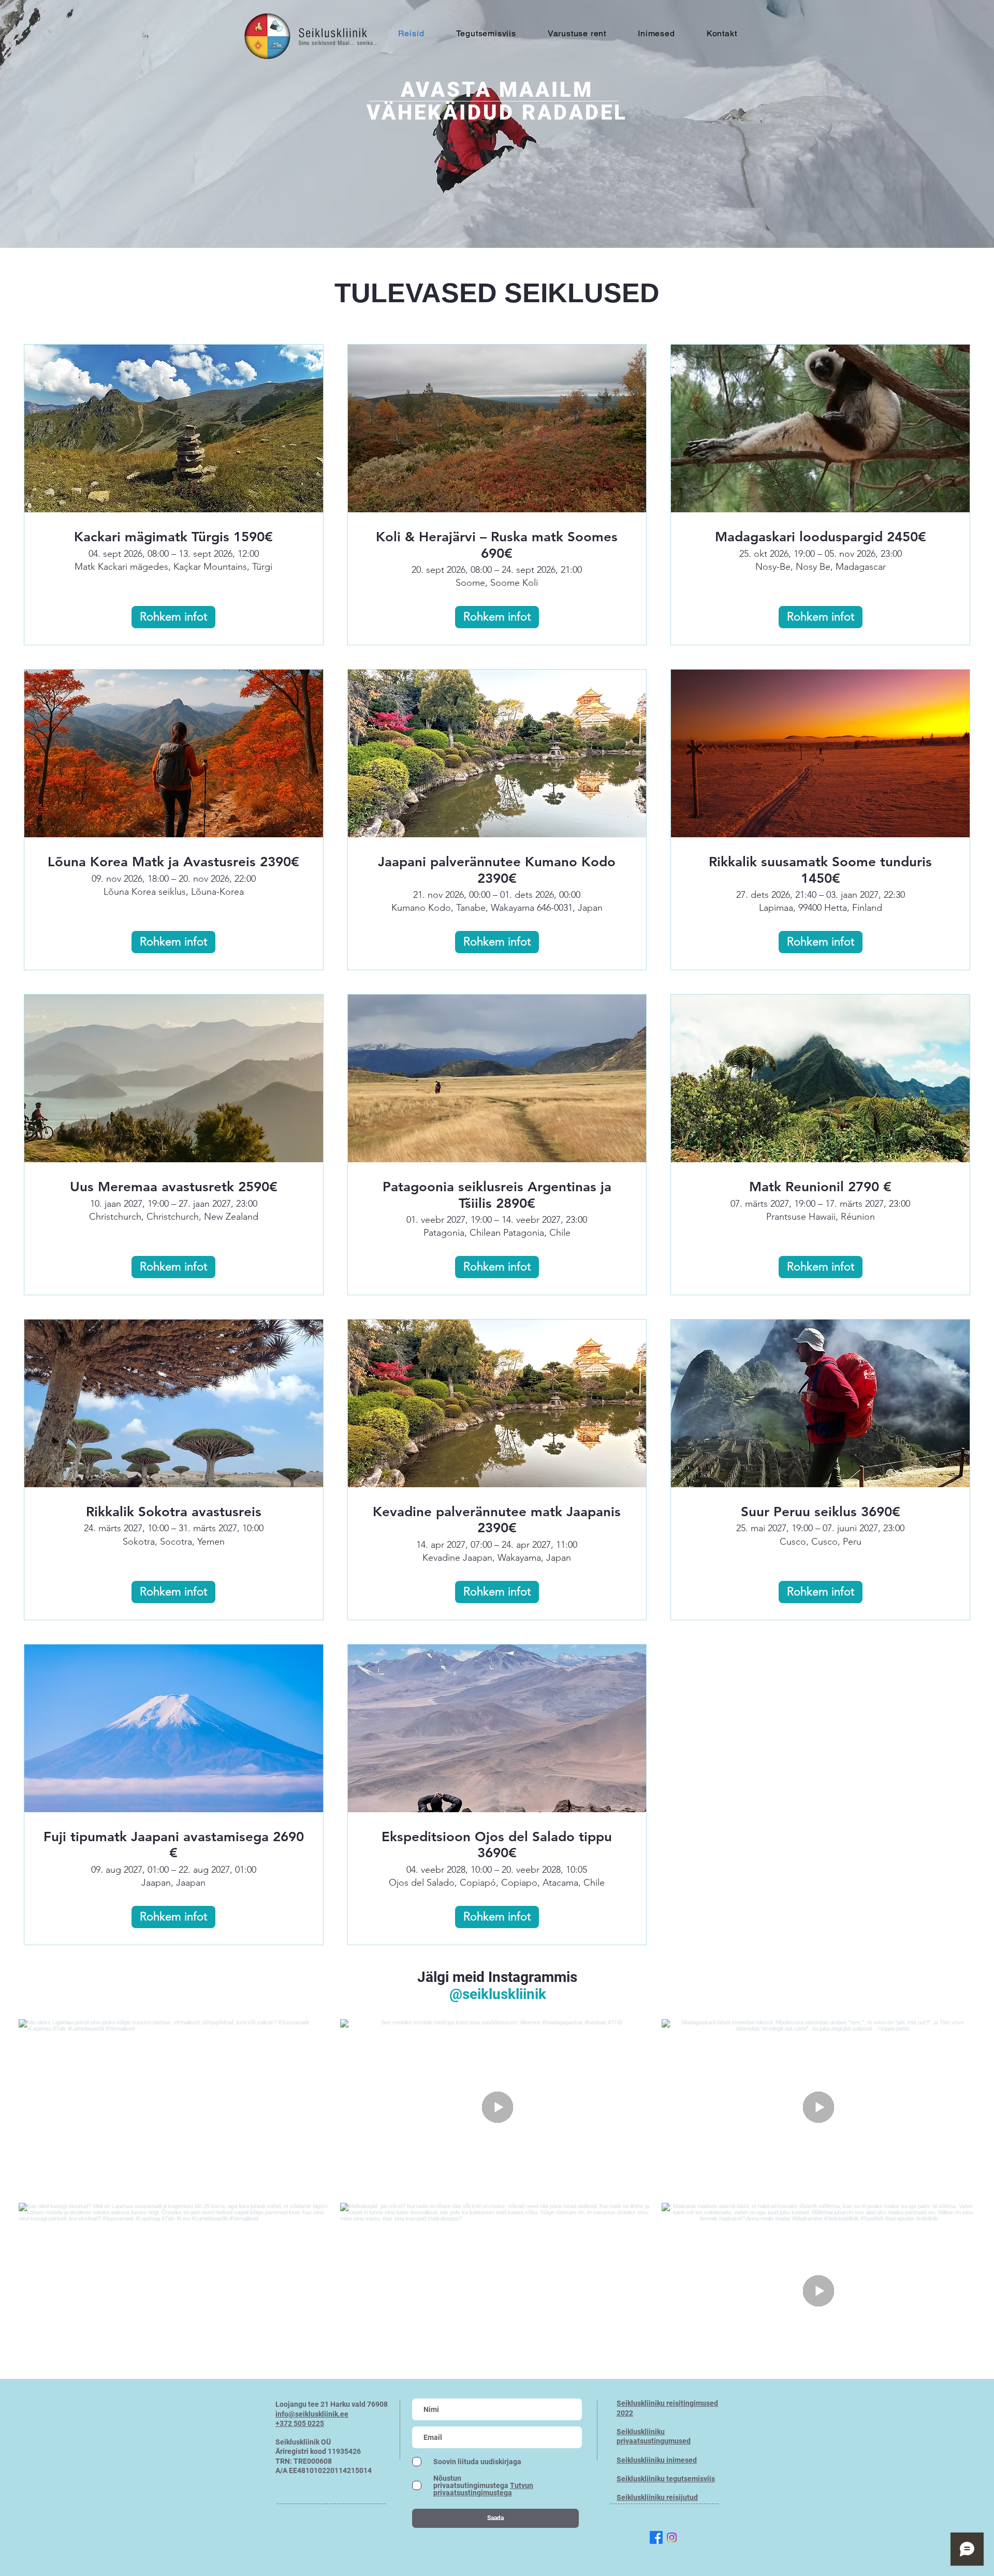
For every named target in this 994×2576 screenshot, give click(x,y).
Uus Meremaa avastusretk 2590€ (174, 1187)
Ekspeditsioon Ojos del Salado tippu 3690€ (497, 1845)
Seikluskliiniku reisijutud (657, 2497)
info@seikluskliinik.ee (312, 2414)
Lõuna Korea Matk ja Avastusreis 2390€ (173, 862)
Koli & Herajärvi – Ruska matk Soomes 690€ (497, 545)
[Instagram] (672, 2537)
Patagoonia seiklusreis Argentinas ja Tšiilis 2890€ (497, 1195)
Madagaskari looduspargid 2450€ (821, 537)
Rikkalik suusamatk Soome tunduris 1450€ (820, 870)
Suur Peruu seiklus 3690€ (821, 1512)
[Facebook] (656, 2537)
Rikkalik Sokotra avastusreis (174, 1512)
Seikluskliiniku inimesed (657, 2460)
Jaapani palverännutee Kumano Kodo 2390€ (497, 870)
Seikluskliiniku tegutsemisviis (666, 2479)
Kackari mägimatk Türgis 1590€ (173, 537)
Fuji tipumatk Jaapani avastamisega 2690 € (174, 1845)
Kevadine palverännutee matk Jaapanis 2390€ (497, 1520)
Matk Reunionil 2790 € (820, 1187)
